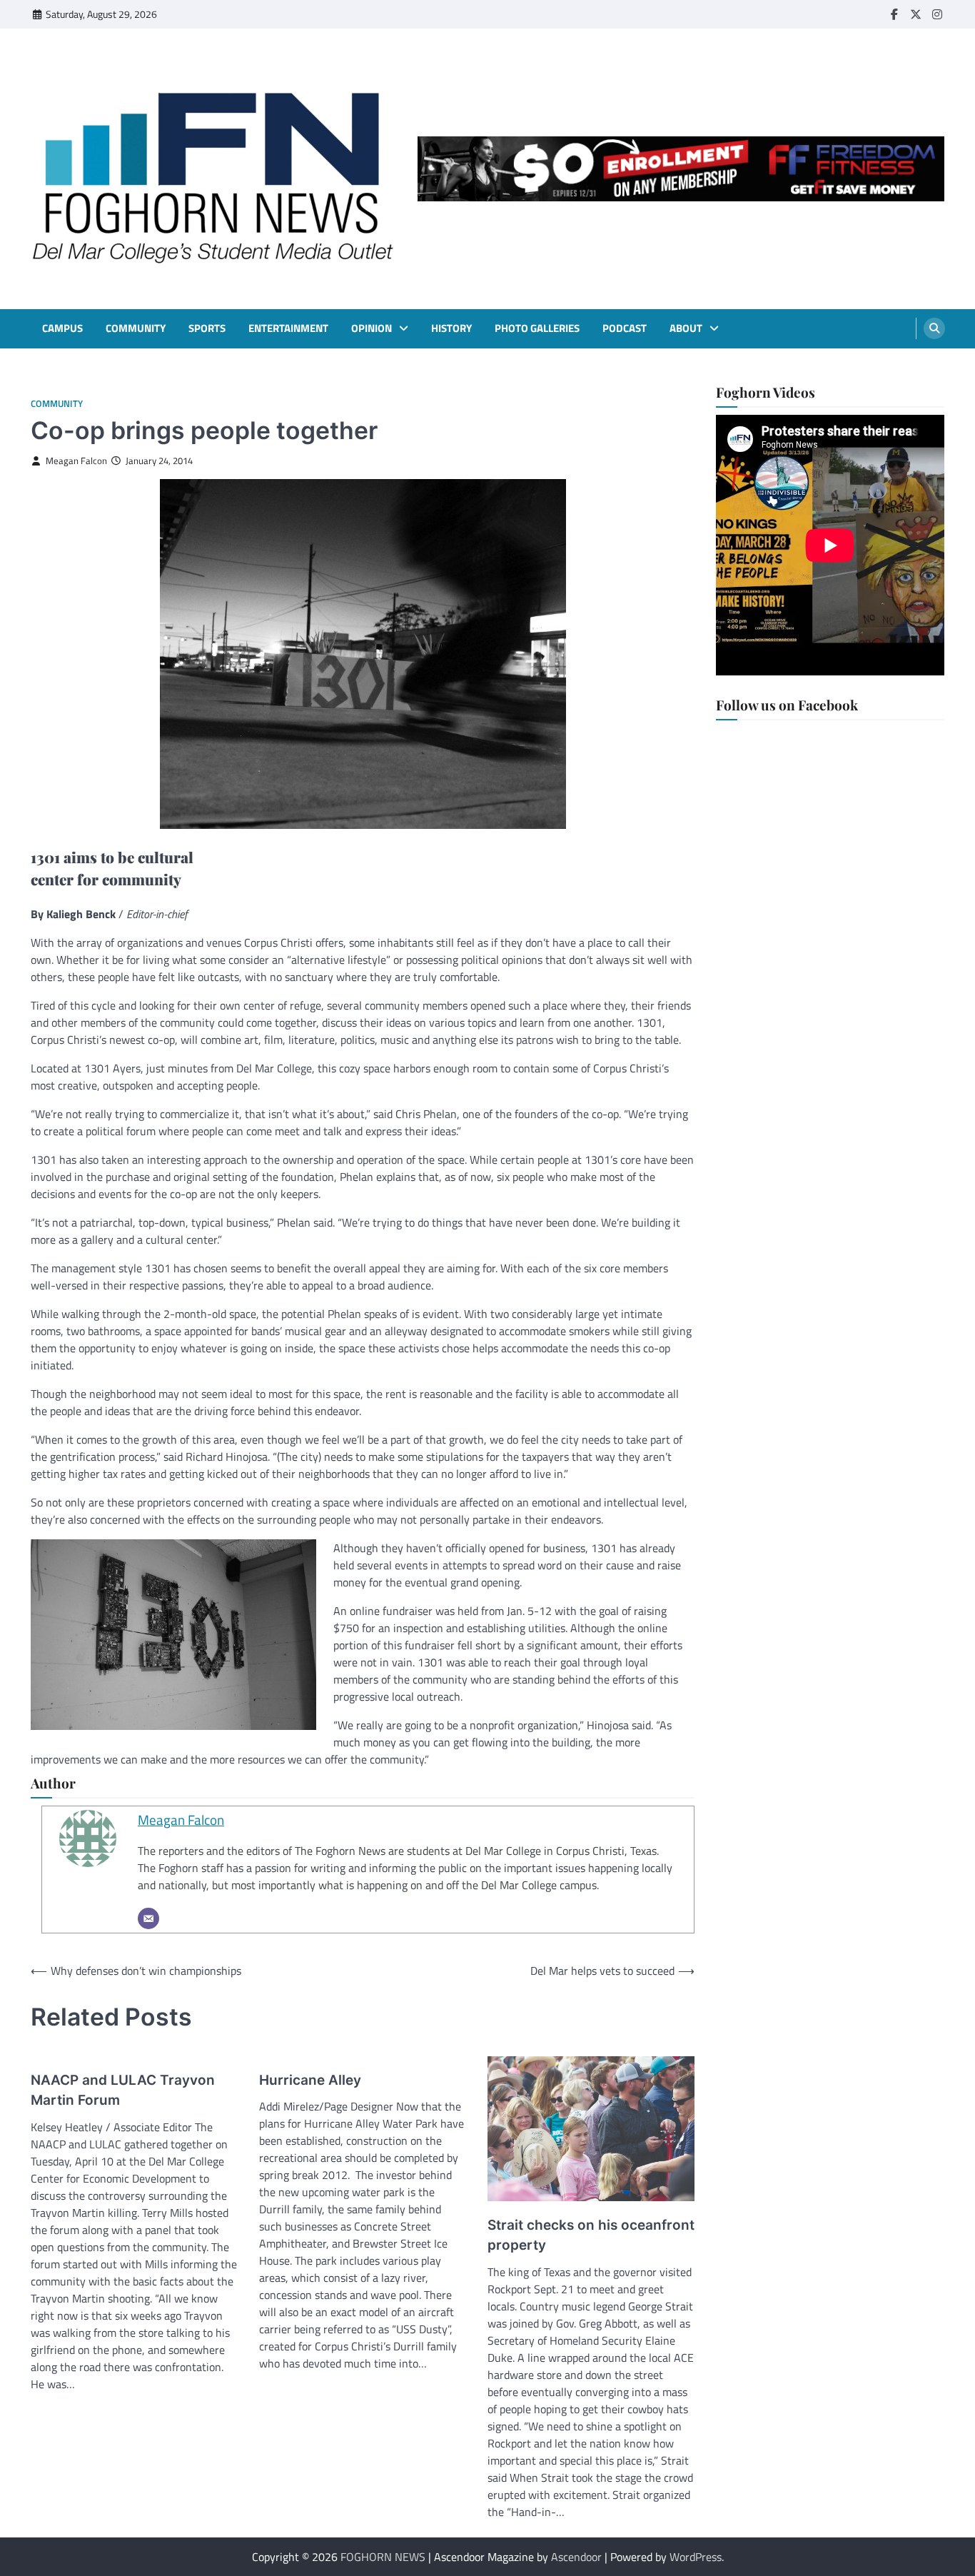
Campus (62, 328)
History (451, 328)
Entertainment (288, 328)
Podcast (625, 328)
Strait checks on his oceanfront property (591, 2235)
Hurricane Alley (310, 2080)
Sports (207, 328)
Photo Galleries (537, 328)
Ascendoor (576, 2557)
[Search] (934, 328)
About (686, 328)
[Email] (148, 1918)
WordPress (696, 2557)
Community (136, 328)
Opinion (372, 328)
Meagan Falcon (76, 461)
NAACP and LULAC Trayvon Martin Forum (123, 2091)
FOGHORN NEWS (383, 2557)
